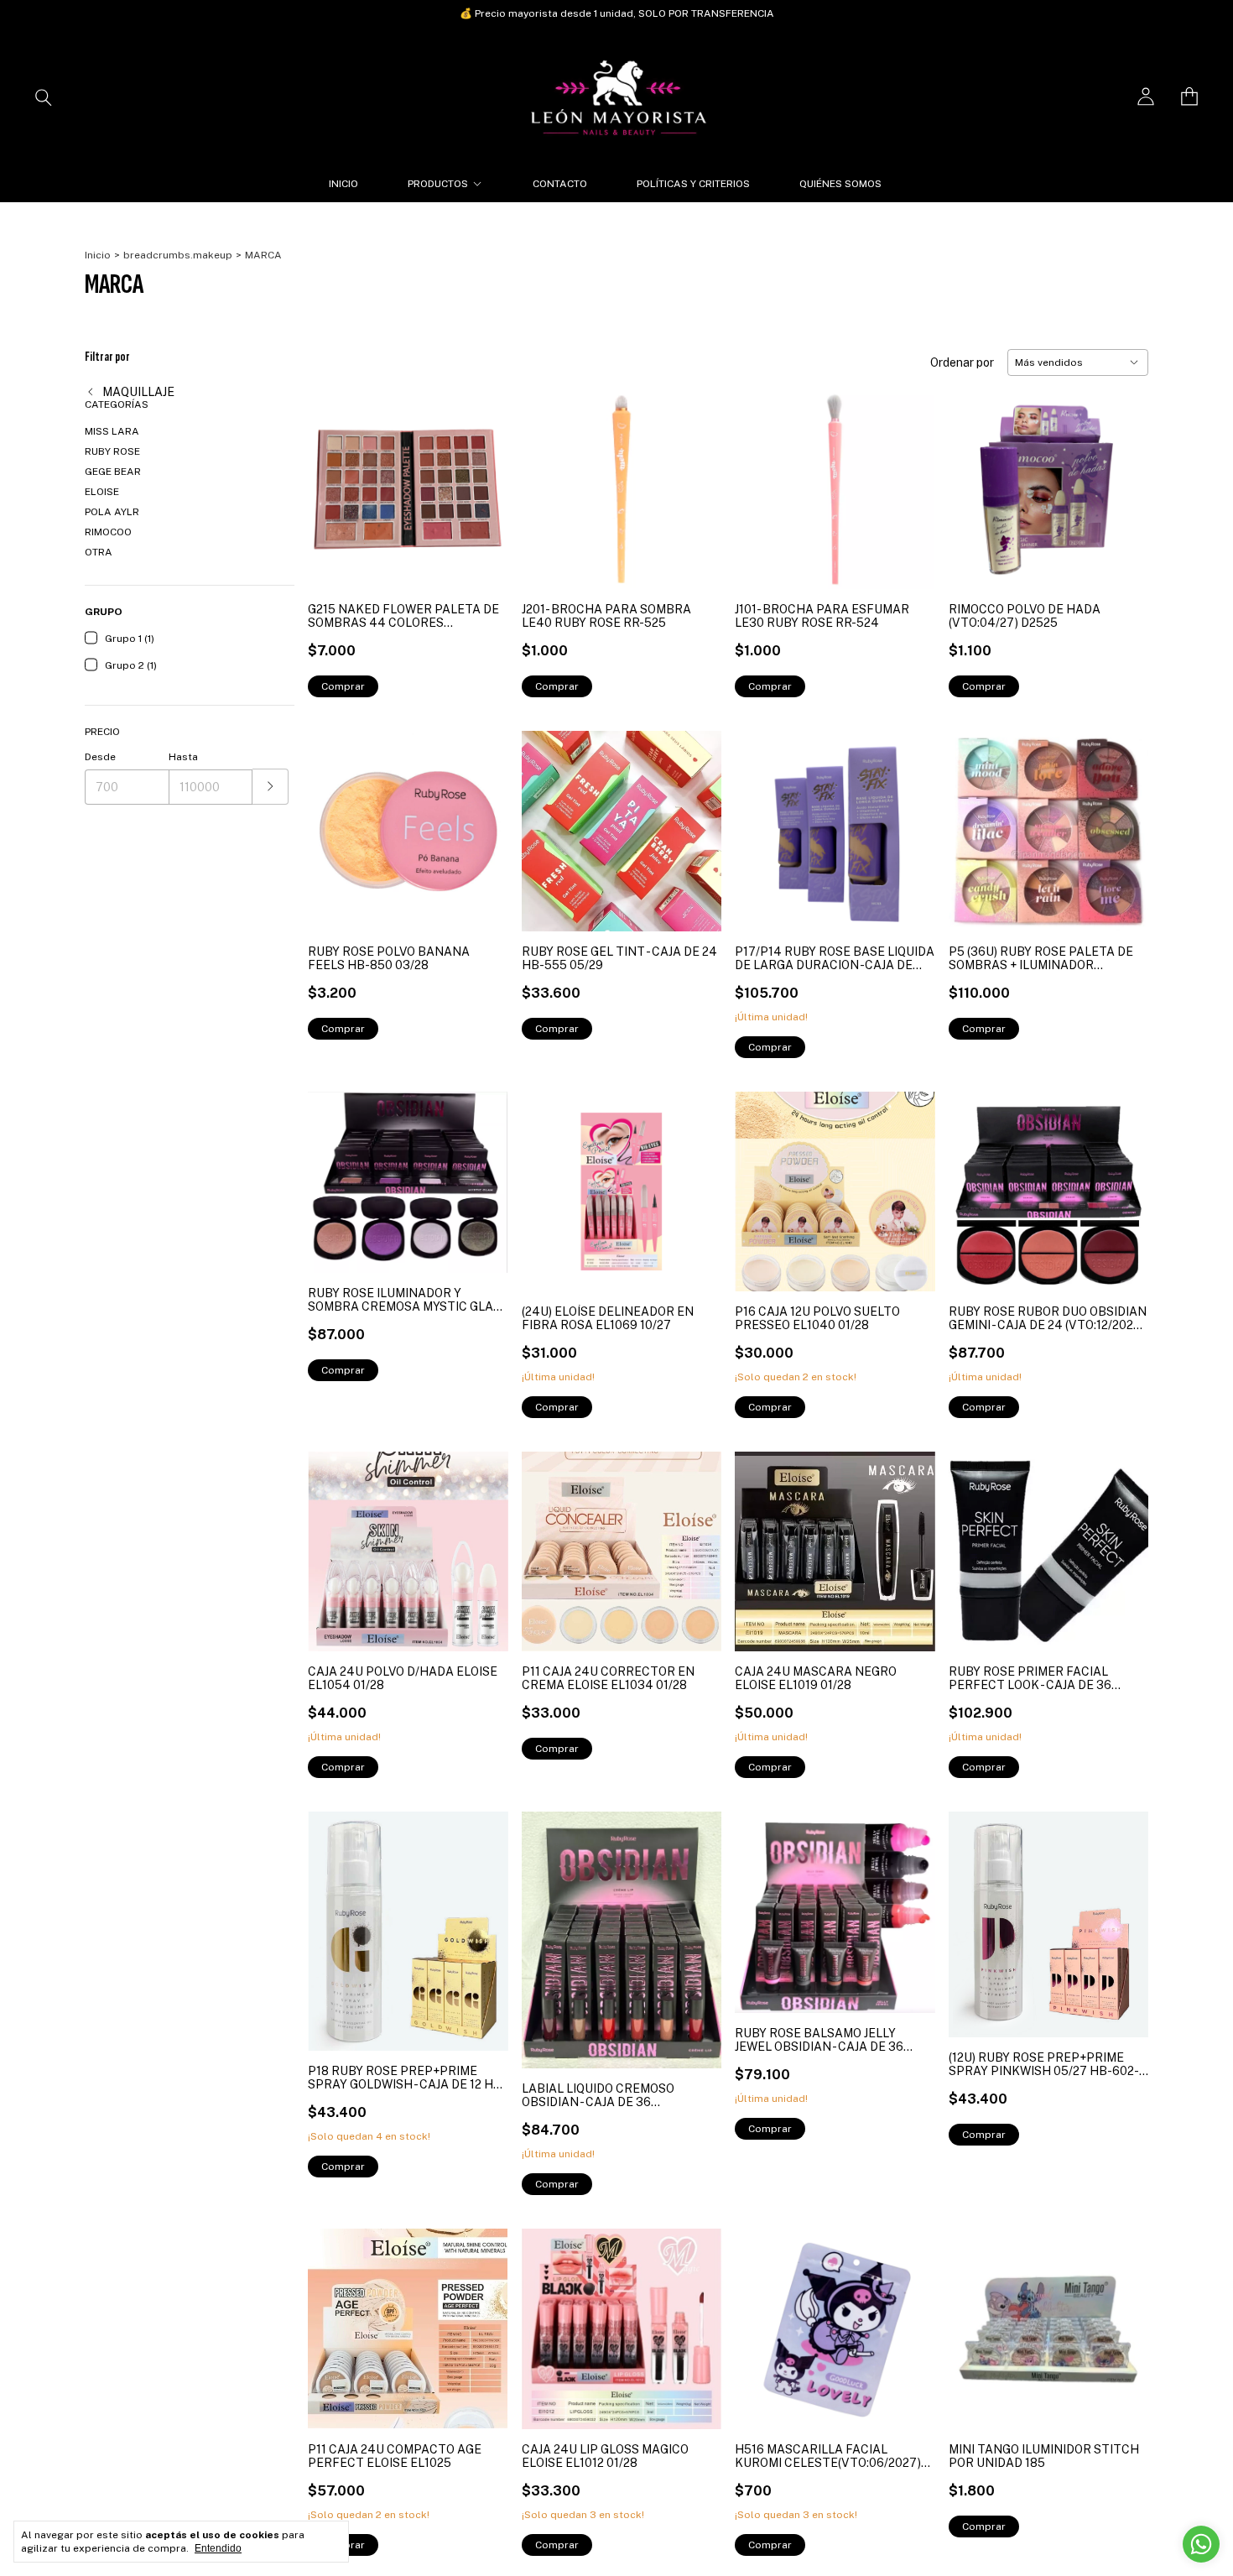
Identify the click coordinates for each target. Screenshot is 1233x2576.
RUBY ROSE (112, 451)
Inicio (343, 184)
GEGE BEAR (113, 472)
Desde (100, 757)
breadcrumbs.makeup (178, 255)
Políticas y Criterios (693, 184)
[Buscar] (44, 96)
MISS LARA (112, 431)
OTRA (99, 552)
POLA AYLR (112, 512)
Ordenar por (962, 362)
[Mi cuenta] (1146, 96)
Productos (438, 184)
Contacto (560, 184)
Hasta (183, 757)
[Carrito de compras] (1189, 96)
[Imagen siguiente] (696, 821)
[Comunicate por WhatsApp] (1201, 2544)
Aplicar (271, 787)
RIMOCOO (108, 532)
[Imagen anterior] (547, 821)
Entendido (218, 2548)
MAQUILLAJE (137, 392)
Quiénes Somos (840, 184)
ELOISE (102, 492)
